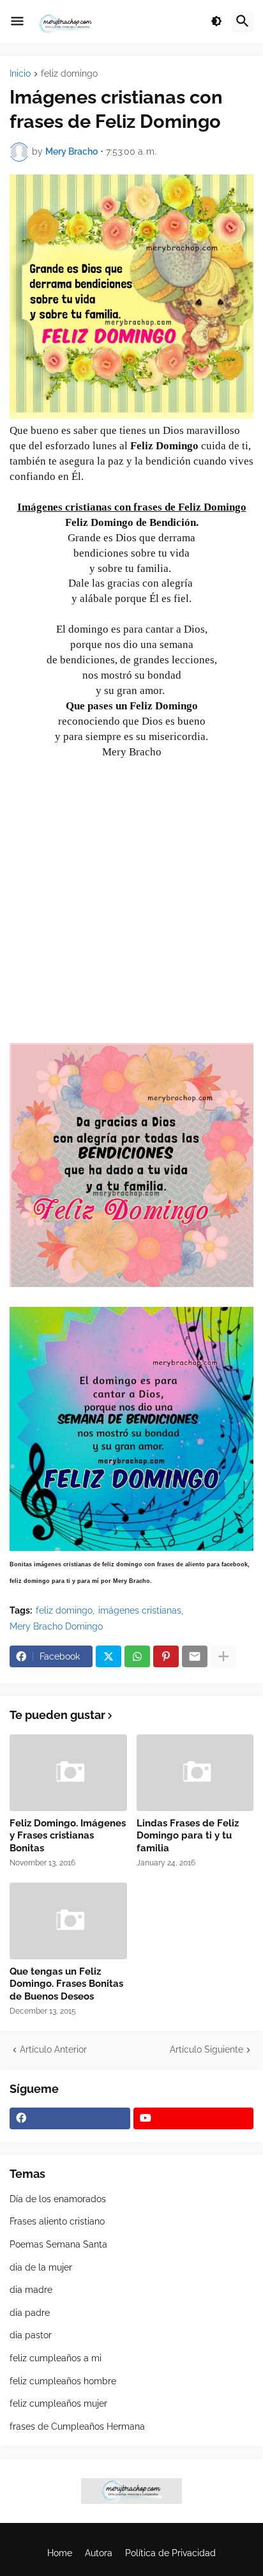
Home (60, 2553)
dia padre (30, 2313)
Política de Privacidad (170, 2553)
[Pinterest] (166, 1656)
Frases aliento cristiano (57, 2221)
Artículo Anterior (53, 2049)
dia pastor (31, 2335)
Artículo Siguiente (207, 2049)
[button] (17, 22)
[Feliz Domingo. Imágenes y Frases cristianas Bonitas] (68, 1773)
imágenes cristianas (140, 1610)
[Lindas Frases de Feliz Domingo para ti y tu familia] (195, 1773)
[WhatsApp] (137, 1656)
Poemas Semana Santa (58, 2244)
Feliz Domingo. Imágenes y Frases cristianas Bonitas (68, 1836)
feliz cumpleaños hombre (63, 2381)
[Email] (195, 1656)
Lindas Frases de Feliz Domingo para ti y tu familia (188, 1836)
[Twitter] (109, 1656)
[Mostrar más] (223, 1656)
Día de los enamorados (58, 2199)
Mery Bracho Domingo (56, 1626)
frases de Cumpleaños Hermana (77, 2426)
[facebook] (70, 2118)
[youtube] (194, 2118)
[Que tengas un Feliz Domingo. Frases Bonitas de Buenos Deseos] (68, 1921)
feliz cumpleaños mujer (58, 2403)
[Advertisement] (131, 907)
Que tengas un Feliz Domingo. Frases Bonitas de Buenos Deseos (66, 1984)
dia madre (31, 2290)
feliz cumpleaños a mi (56, 2358)
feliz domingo (69, 74)
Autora (99, 2553)
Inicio (20, 74)
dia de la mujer (41, 2267)
